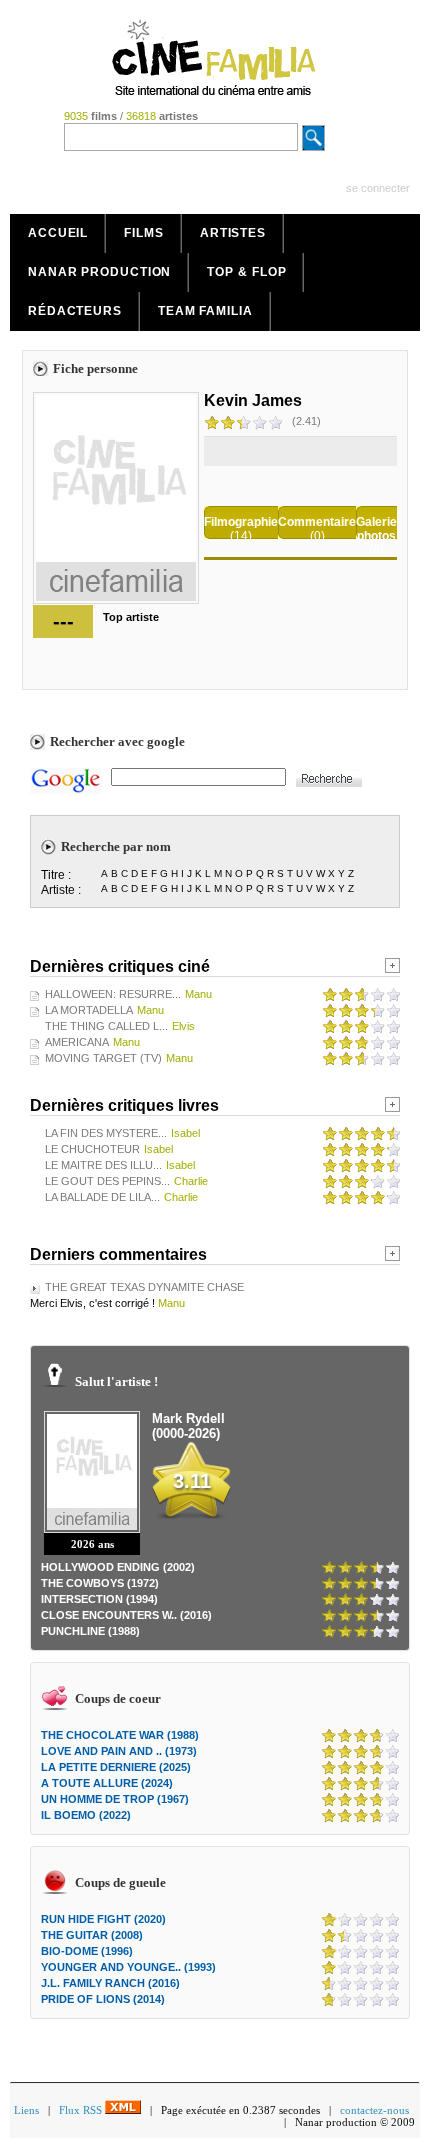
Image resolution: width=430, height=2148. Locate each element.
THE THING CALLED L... (106, 1026)
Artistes (233, 233)
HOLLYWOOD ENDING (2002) (118, 1567)
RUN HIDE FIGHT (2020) (103, 1919)
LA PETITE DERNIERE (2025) (116, 1767)
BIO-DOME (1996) (87, 1951)
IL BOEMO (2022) (86, 1815)
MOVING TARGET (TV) (103, 1058)
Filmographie (241, 522)
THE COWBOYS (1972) (100, 1583)
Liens (26, 2110)
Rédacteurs (75, 311)
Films (144, 233)
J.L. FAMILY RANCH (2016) (110, 1983)
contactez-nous (374, 2110)
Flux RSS (82, 2110)
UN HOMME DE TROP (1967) (115, 1799)
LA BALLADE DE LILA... (102, 1197)
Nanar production (99, 272)
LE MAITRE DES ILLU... (103, 1165)
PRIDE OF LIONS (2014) (103, 1999)
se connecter (378, 188)
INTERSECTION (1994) (99, 1599)
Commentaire (317, 522)
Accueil (58, 233)
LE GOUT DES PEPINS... (107, 1181)
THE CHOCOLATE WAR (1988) (120, 1735)
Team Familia (205, 311)
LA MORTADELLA (89, 1010)
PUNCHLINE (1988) (90, 1631)
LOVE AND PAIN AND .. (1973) (119, 1751)
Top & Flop (246, 272)
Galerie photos (376, 529)
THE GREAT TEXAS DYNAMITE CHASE (144, 1287)
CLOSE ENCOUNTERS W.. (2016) (126, 1615)
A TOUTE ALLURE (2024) (107, 1783)
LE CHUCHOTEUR (92, 1149)
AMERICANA (77, 1042)
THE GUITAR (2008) (92, 1935)
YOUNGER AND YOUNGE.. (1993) (128, 1967)
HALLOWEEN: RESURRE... (113, 994)
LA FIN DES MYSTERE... (106, 1133)
